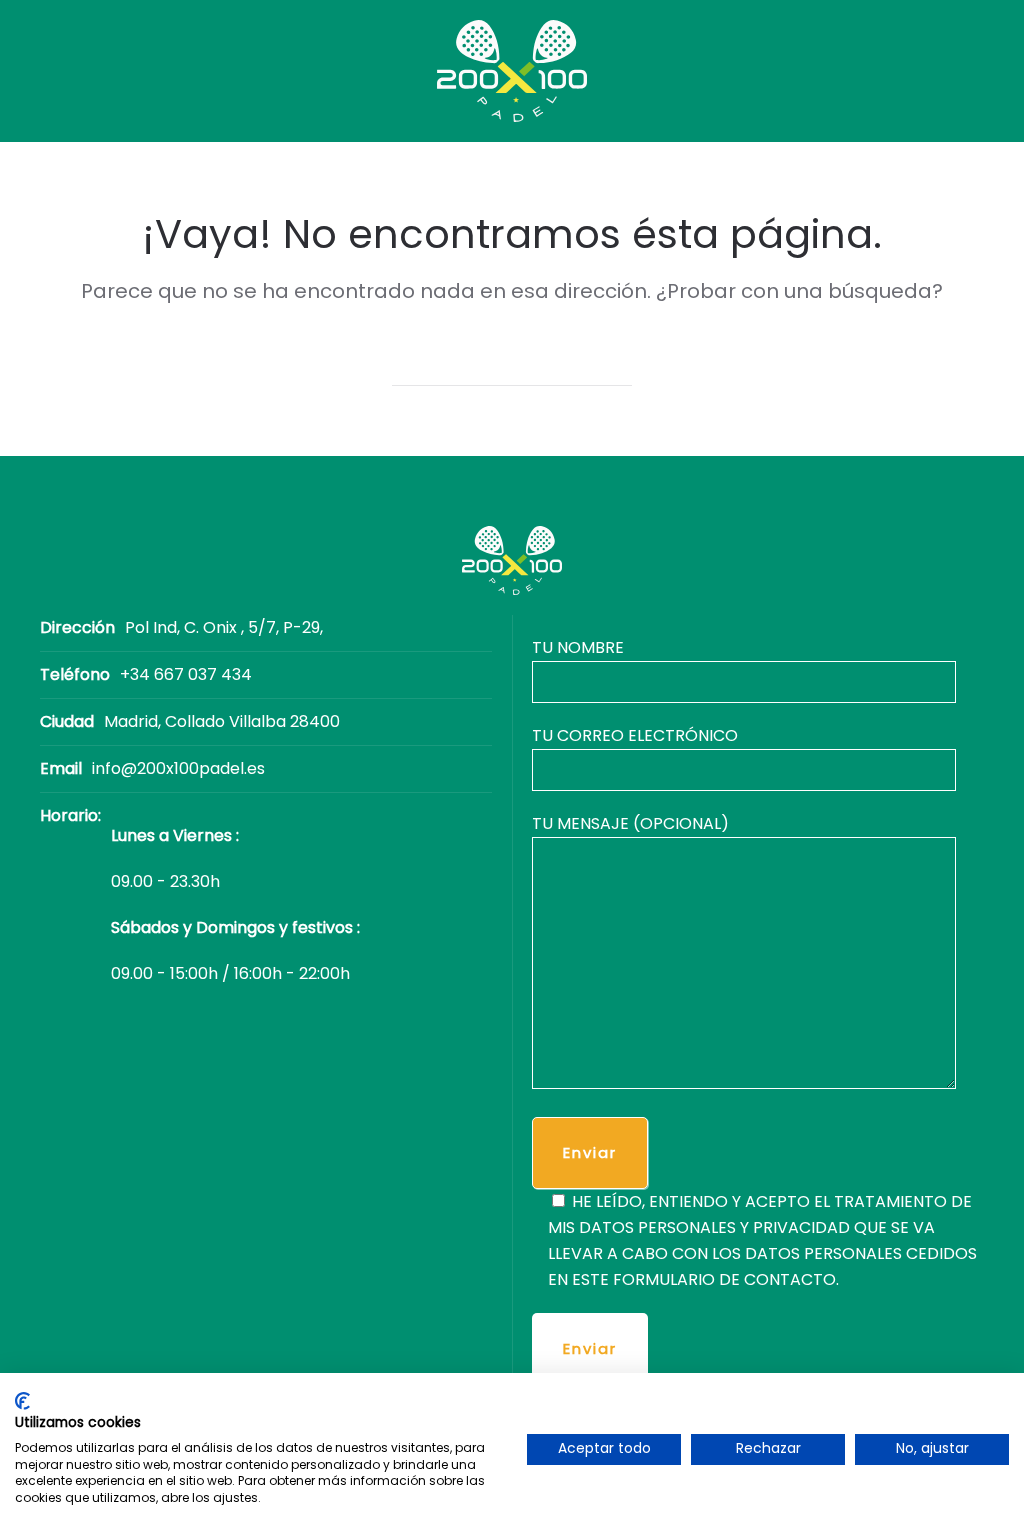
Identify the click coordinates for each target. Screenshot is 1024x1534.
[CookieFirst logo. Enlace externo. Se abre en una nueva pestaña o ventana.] (22, 1401)
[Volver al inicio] (512, 71)
